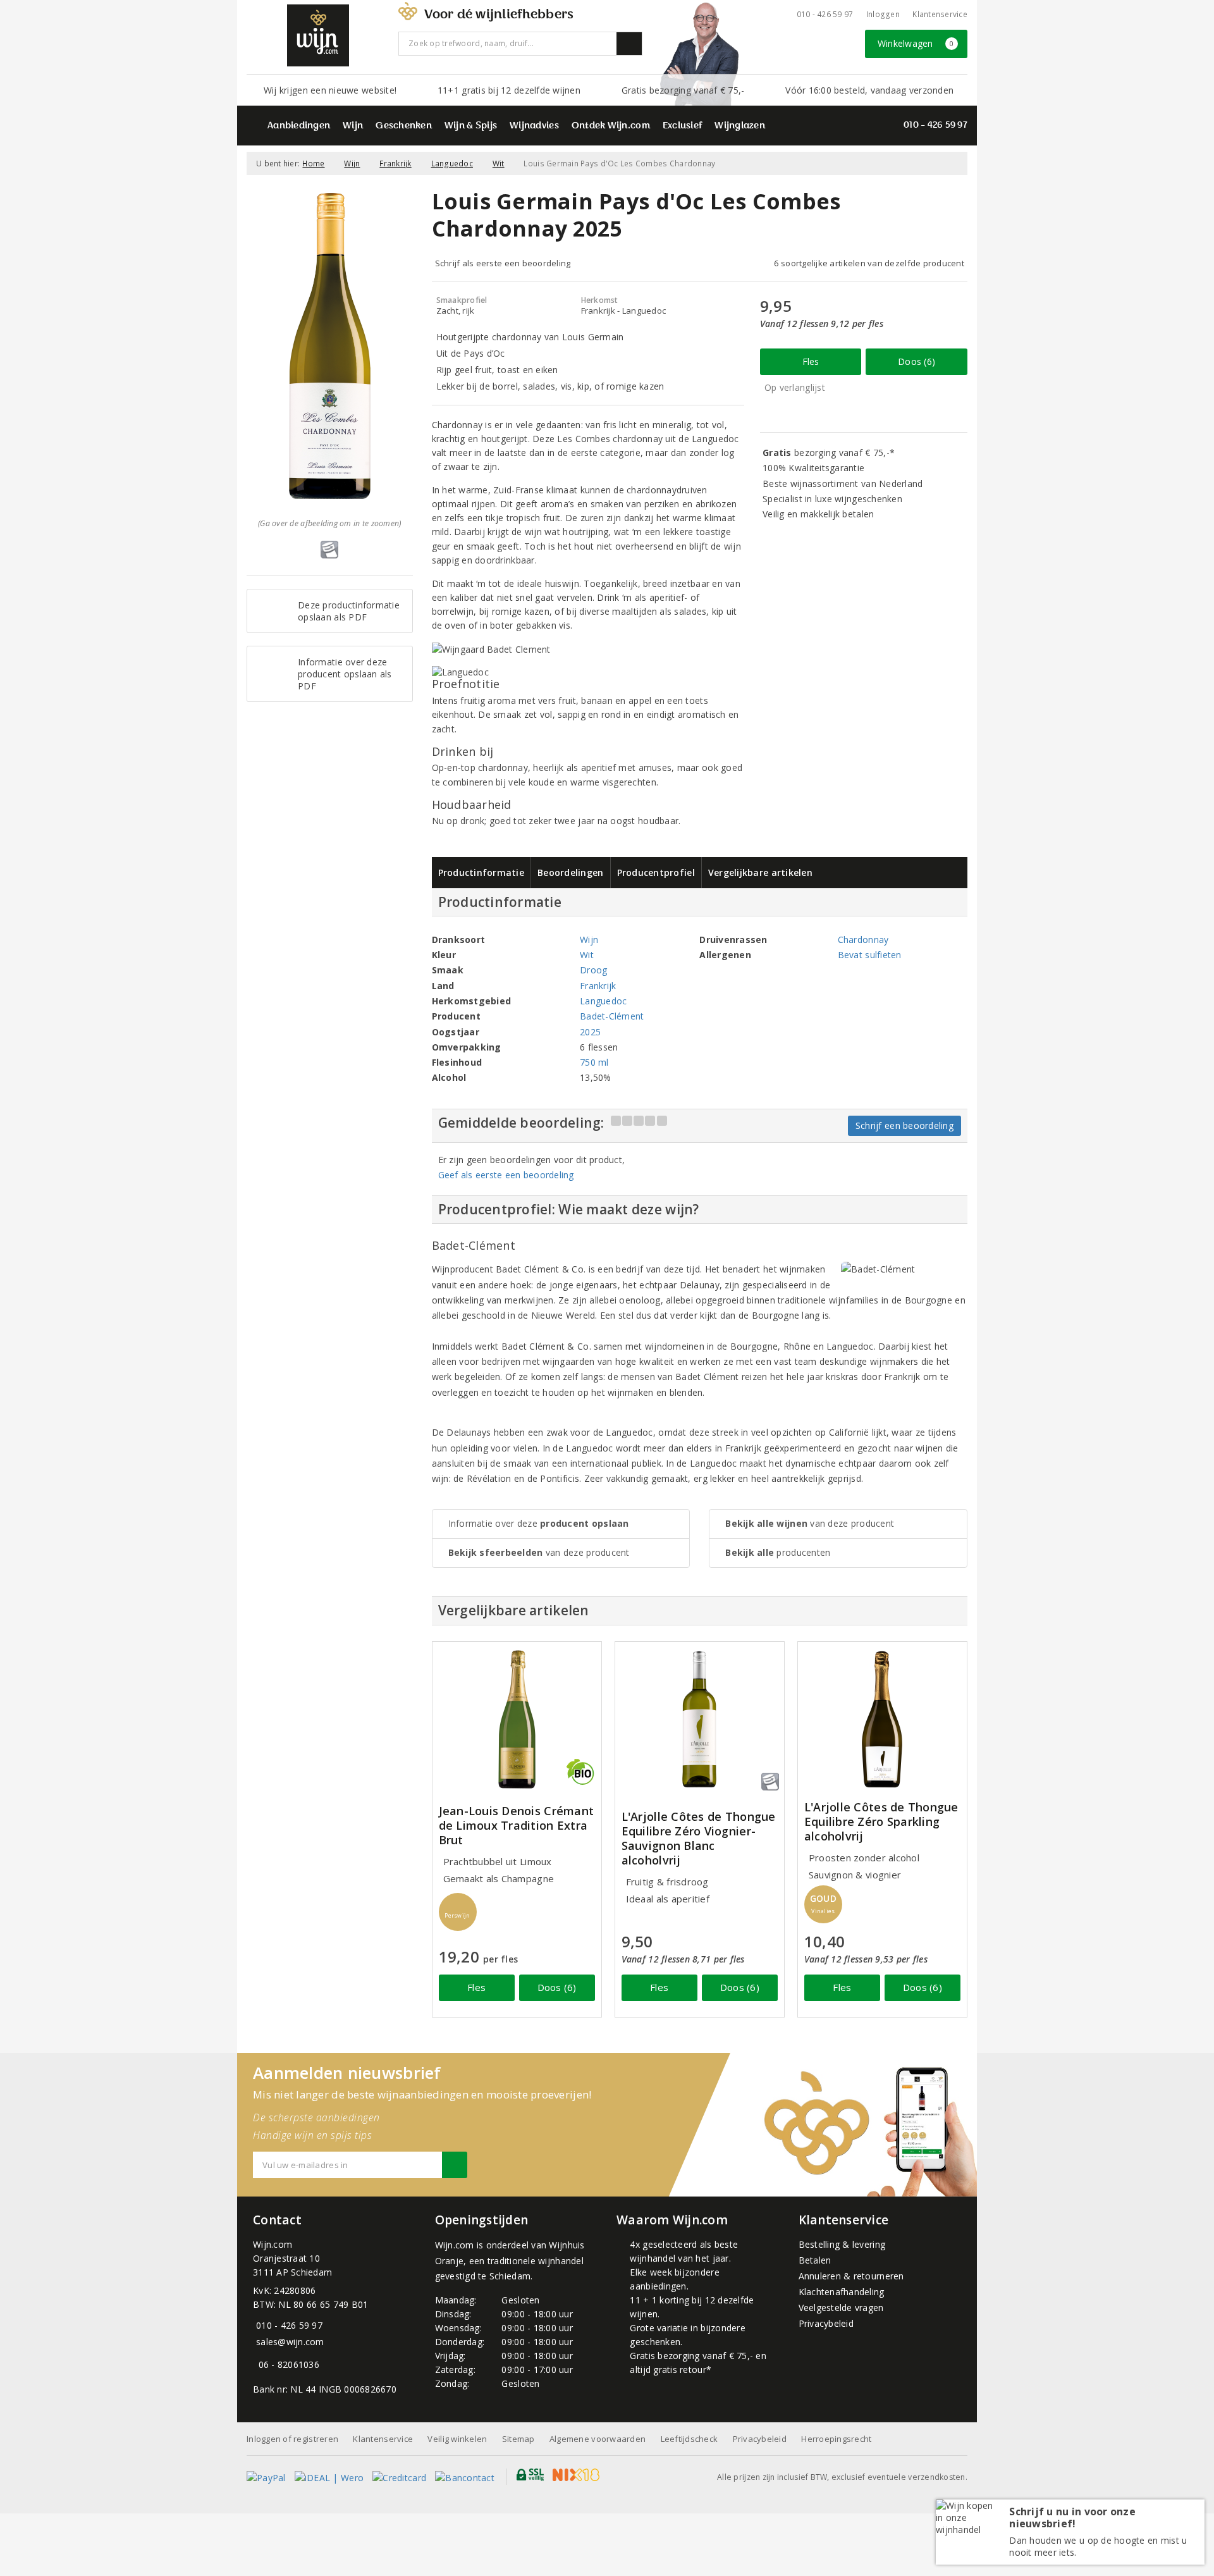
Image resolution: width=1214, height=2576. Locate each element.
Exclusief (682, 126)
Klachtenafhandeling (842, 2292)
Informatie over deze (539, 1523)
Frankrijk (395, 163)
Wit (499, 163)
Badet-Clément (612, 1016)
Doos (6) (917, 361)
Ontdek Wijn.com (611, 126)
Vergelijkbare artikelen (760, 872)
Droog (593, 970)
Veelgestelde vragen (841, 2308)
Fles (811, 361)
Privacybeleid (826, 2323)
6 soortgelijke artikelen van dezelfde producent (869, 263)
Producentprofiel (656, 872)
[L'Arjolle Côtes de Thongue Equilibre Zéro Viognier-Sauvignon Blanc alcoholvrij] (700, 1719)
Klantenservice (940, 14)
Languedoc (452, 163)
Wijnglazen (740, 126)
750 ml (594, 1062)
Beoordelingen (570, 872)
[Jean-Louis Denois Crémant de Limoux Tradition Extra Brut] (517, 1719)
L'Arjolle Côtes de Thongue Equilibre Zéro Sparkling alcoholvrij (881, 1822)
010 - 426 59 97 (825, 14)
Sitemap (518, 2439)
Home (313, 163)
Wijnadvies (534, 126)
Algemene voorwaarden (598, 2439)
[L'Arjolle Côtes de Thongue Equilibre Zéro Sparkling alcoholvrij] (882, 1719)
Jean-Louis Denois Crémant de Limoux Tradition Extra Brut (517, 1826)
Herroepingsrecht (836, 2439)
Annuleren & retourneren (851, 2276)
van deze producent (539, 1552)
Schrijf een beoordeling (904, 1125)
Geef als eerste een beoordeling (506, 1175)
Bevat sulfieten (870, 955)
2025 (590, 1032)
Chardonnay (863, 940)
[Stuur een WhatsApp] (256, 2364)
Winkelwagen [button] (916, 43)
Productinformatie (481, 872)
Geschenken (404, 126)
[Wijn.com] (318, 35)
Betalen (815, 2260)
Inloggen (883, 14)
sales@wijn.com (290, 2342)
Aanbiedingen (299, 126)
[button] (458, 1912)
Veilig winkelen (457, 2439)
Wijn (353, 126)
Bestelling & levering (842, 2244)
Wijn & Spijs (471, 126)
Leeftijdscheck (690, 2439)
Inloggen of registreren (292, 2439)
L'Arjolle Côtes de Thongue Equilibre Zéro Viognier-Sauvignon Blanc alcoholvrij (699, 1839)
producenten (778, 1552)
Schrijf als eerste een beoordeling (503, 263)
